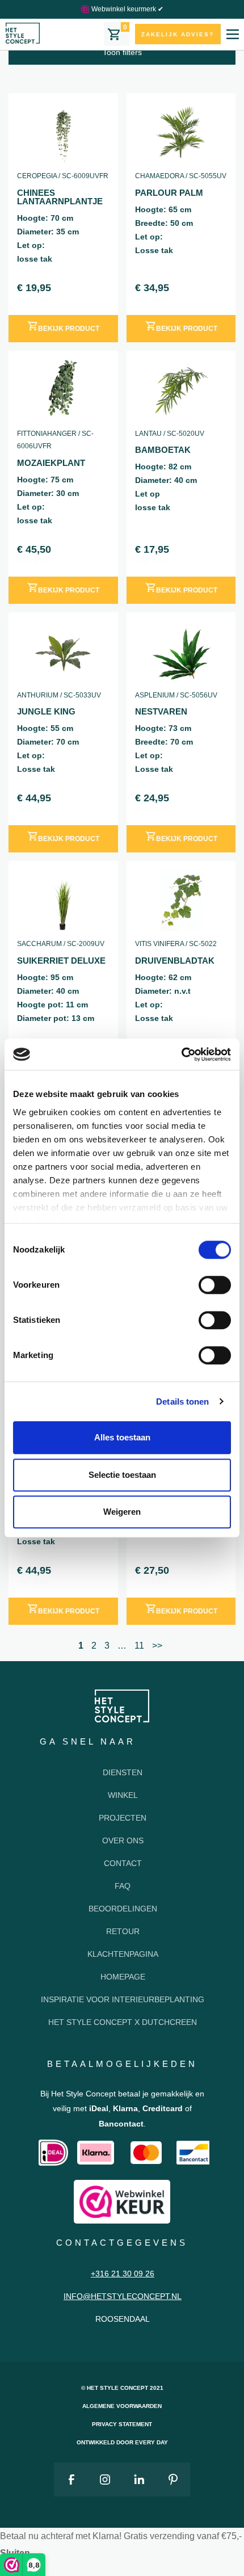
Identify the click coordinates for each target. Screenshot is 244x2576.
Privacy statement (122, 2424)
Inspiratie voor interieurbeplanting (123, 1999)
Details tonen (182, 1402)
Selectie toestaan (122, 1475)
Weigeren (122, 1512)
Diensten (123, 1772)
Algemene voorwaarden (122, 2406)
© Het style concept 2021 (122, 2388)
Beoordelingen (123, 1909)
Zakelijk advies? (178, 34)
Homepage (123, 1977)
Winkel (123, 1795)
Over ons (123, 1840)
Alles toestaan (122, 1437)
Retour (123, 1931)
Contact (123, 1863)
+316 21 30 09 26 (123, 2274)
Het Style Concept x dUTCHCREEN (123, 2022)
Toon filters (122, 52)
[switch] (215, 1285)
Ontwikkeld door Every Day (122, 2442)
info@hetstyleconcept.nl (123, 2296)
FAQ (123, 1886)
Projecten (123, 1818)
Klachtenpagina (123, 1954)
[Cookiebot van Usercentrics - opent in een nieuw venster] (181, 1054)
